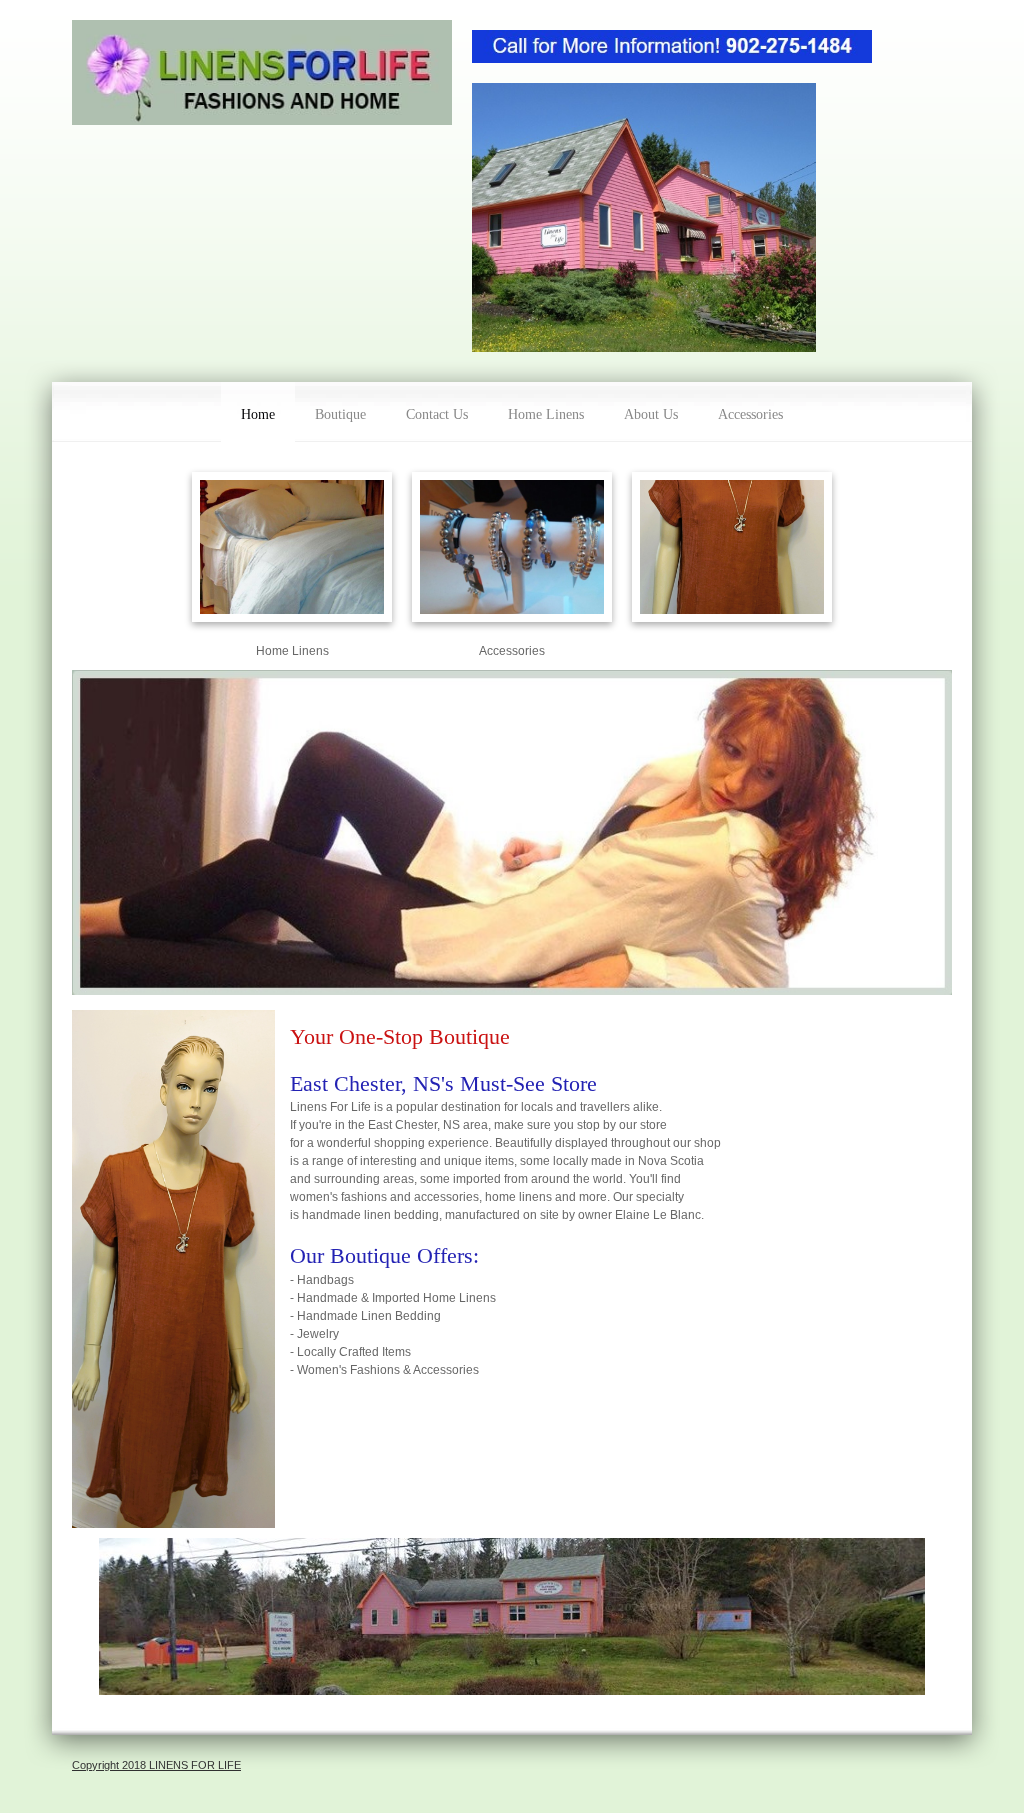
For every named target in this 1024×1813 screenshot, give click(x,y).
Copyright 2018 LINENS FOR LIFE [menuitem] (156, 1765)
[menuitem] (258, 412)
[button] (732, 552)
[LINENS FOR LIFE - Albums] (262, 72)
